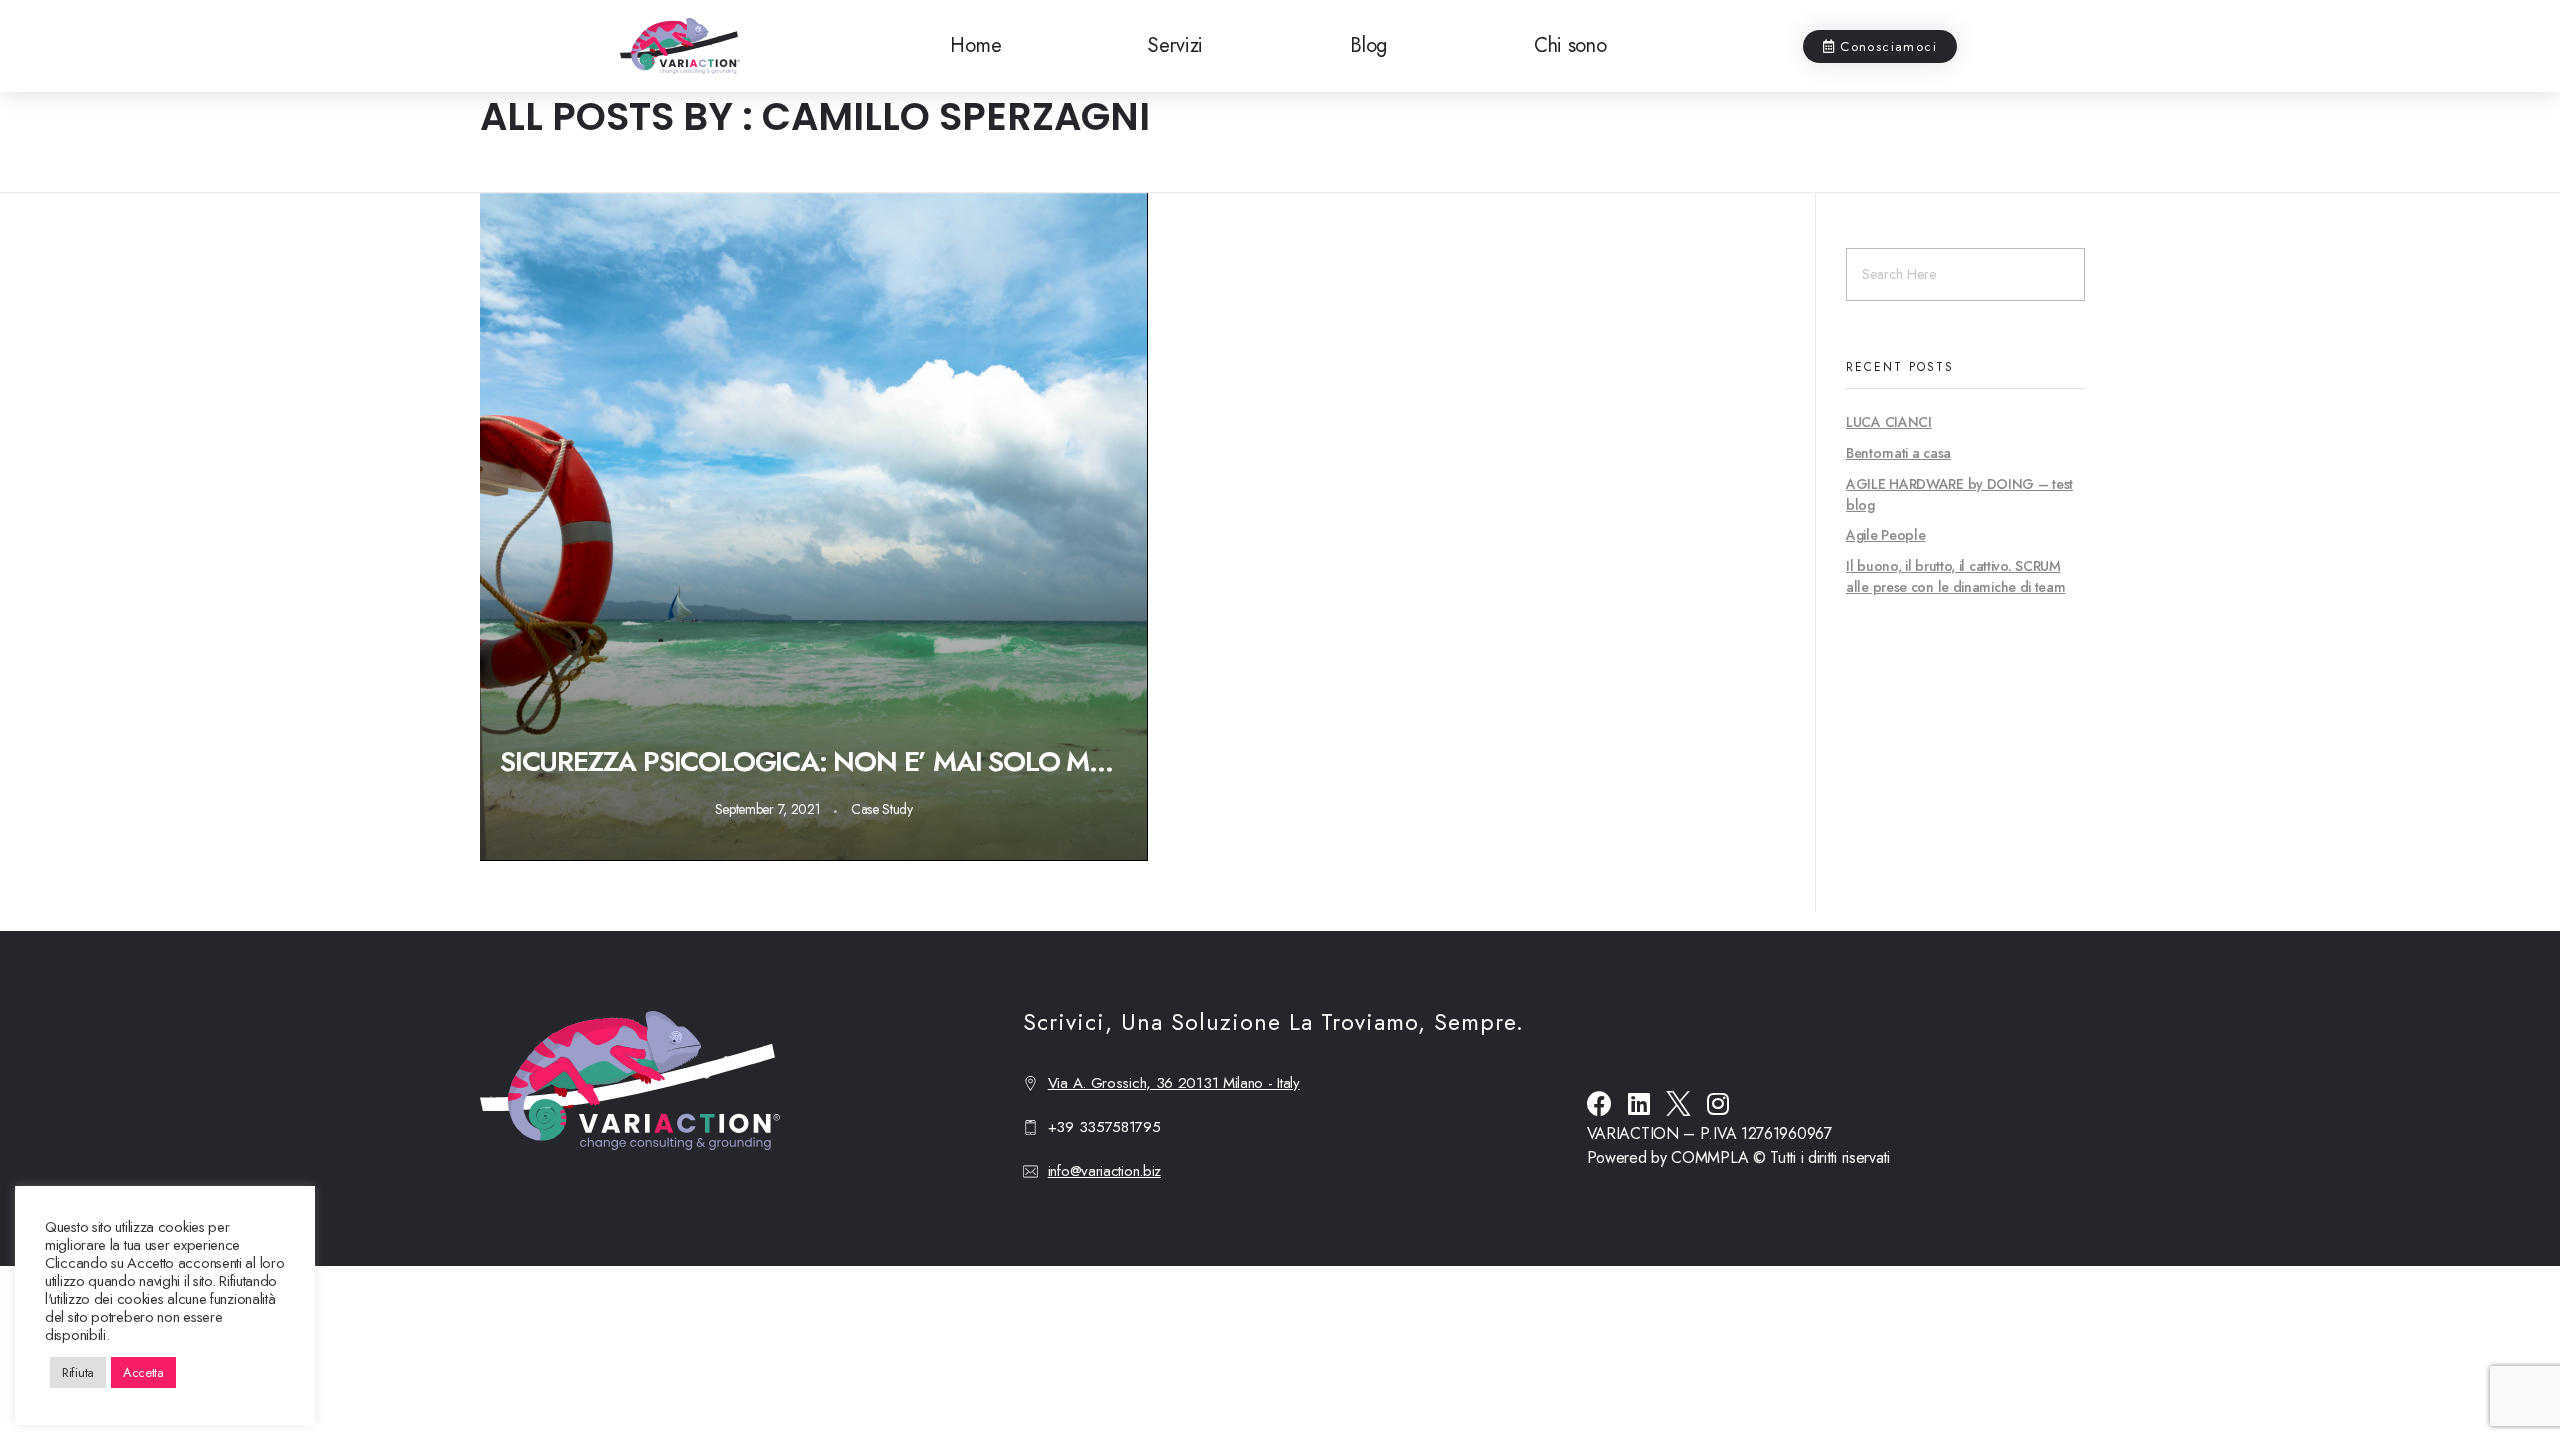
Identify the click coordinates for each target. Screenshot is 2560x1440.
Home (975, 45)
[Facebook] (1599, 1103)
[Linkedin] (1638, 1103)
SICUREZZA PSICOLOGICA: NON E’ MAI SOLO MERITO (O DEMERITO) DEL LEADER (814, 761)
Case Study (882, 809)
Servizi (1175, 45)
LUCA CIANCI (1889, 422)
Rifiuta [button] (78, 1372)
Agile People (1885, 535)
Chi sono (1570, 45)
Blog (1368, 45)
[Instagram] (1718, 1103)
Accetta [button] (143, 1372)
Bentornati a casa (1898, 453)
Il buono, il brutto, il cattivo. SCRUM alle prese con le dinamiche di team (1956, 576)
